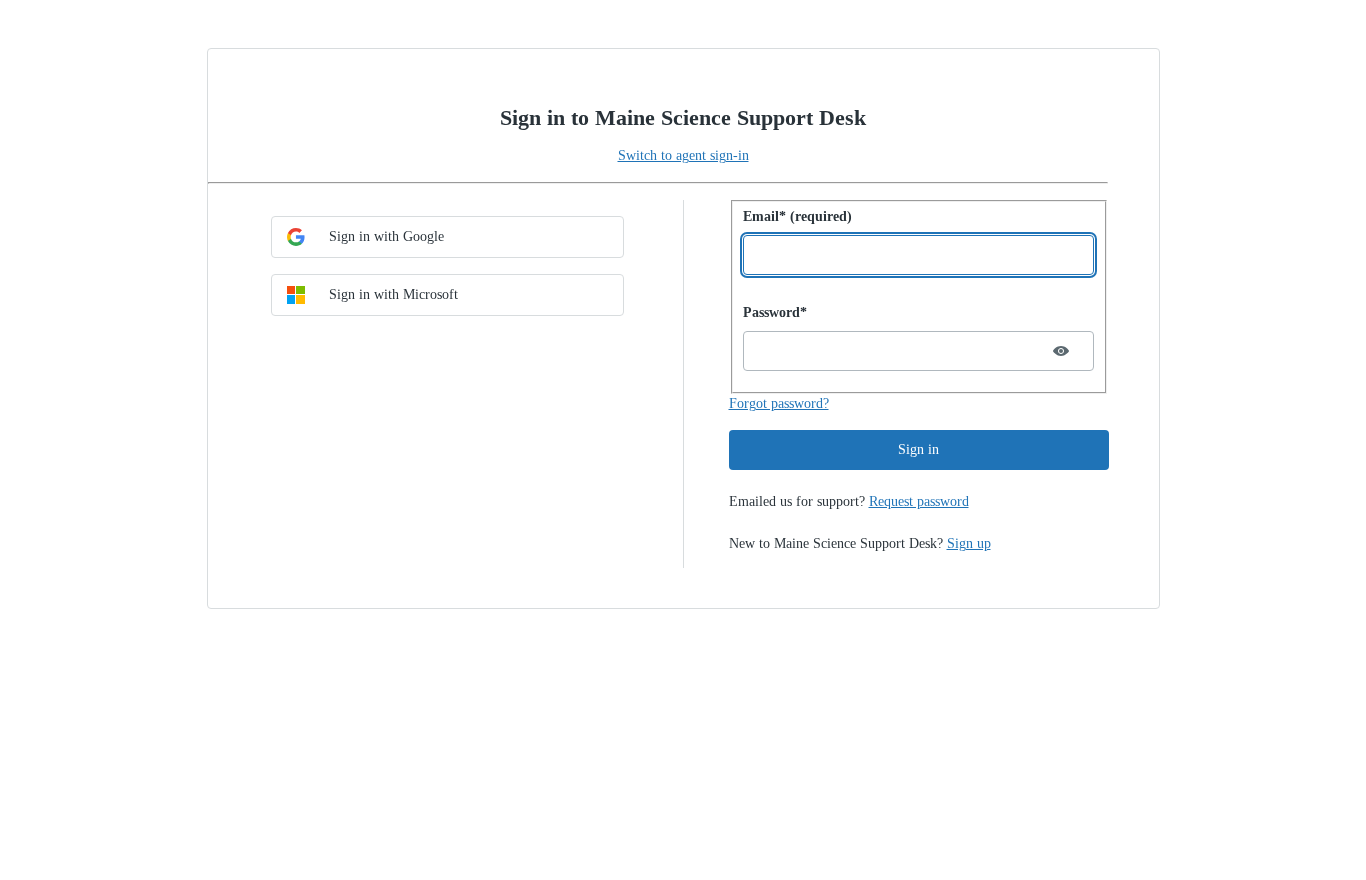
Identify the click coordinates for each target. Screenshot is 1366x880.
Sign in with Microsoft (393, 294)
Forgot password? (779, 403)
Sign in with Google (386, 236)
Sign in (918, 449)
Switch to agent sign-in (683, 155)
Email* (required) (797, 216)
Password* (775, 312)
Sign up (969, 543)
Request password (919, 501)
